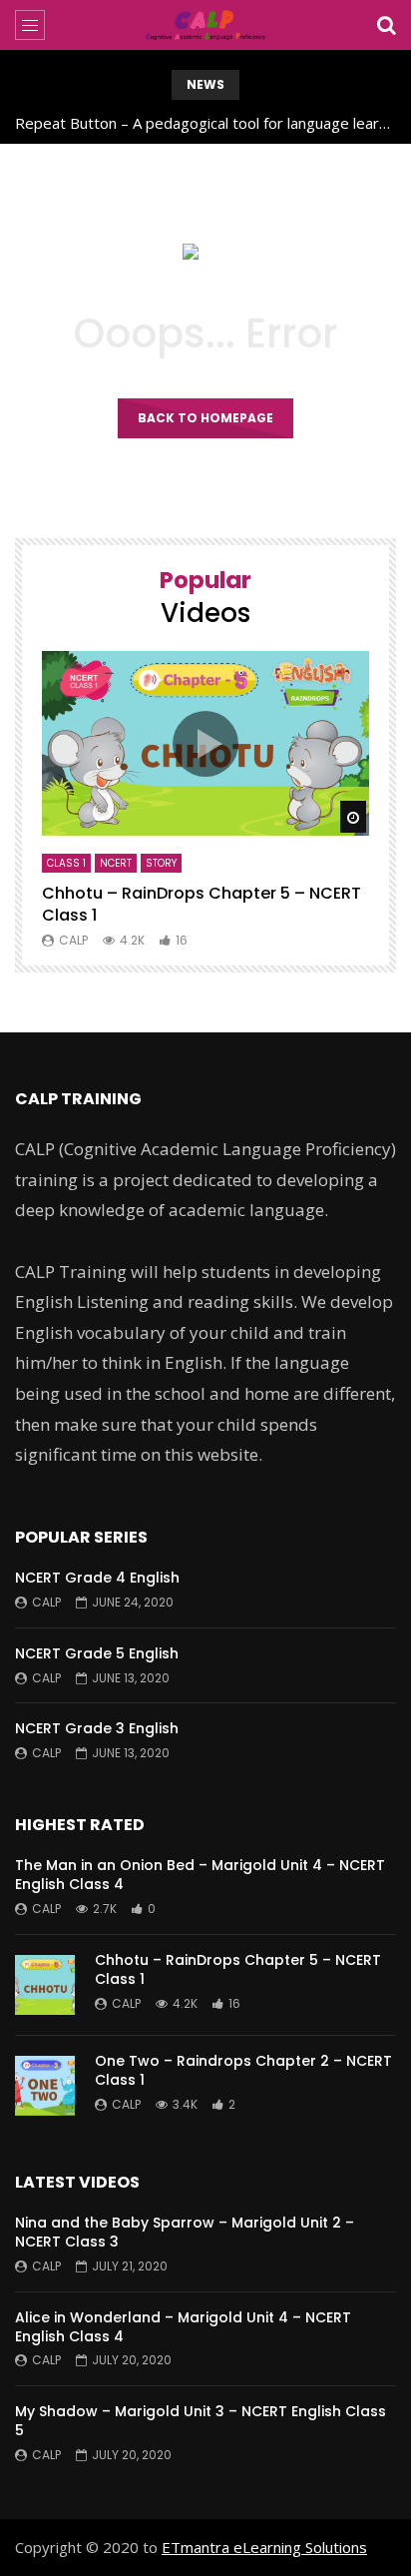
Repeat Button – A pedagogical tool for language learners (205, 123)
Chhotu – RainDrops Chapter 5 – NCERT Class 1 (202, 904)
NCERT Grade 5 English (97, 1653)
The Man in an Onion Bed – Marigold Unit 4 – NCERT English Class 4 (200, 1875)
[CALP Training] (205, 25)
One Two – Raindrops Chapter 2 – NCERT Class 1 (243, 2070)
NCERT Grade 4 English (97, 1578)
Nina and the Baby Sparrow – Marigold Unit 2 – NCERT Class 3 (185, 2232)
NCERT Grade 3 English (97, 1728)
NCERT (116, 863)
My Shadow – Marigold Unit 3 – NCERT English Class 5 (201, 2421)
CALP (73, 940)
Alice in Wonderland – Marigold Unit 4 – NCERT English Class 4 (183, 2327)
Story (161, 863)
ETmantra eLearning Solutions (264, 2547)
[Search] (386, 25)
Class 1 (66, 863)
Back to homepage (205, 418)
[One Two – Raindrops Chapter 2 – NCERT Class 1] (45, 2086)
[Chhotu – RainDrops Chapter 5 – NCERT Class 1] (45, 1985)
